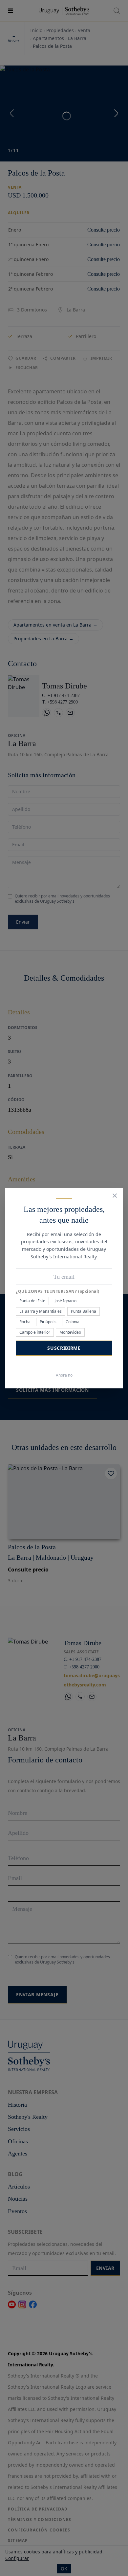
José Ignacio (65, 1301)
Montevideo (70, 1332)
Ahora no (64, 1375)
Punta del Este (32, 1301)
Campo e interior (35, 1332)
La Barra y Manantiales (41, 1311)
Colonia (73, 1322)
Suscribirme (64, 1348)
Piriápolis (48, 1322)
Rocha (25, 1322)
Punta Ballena (84, 1311)
